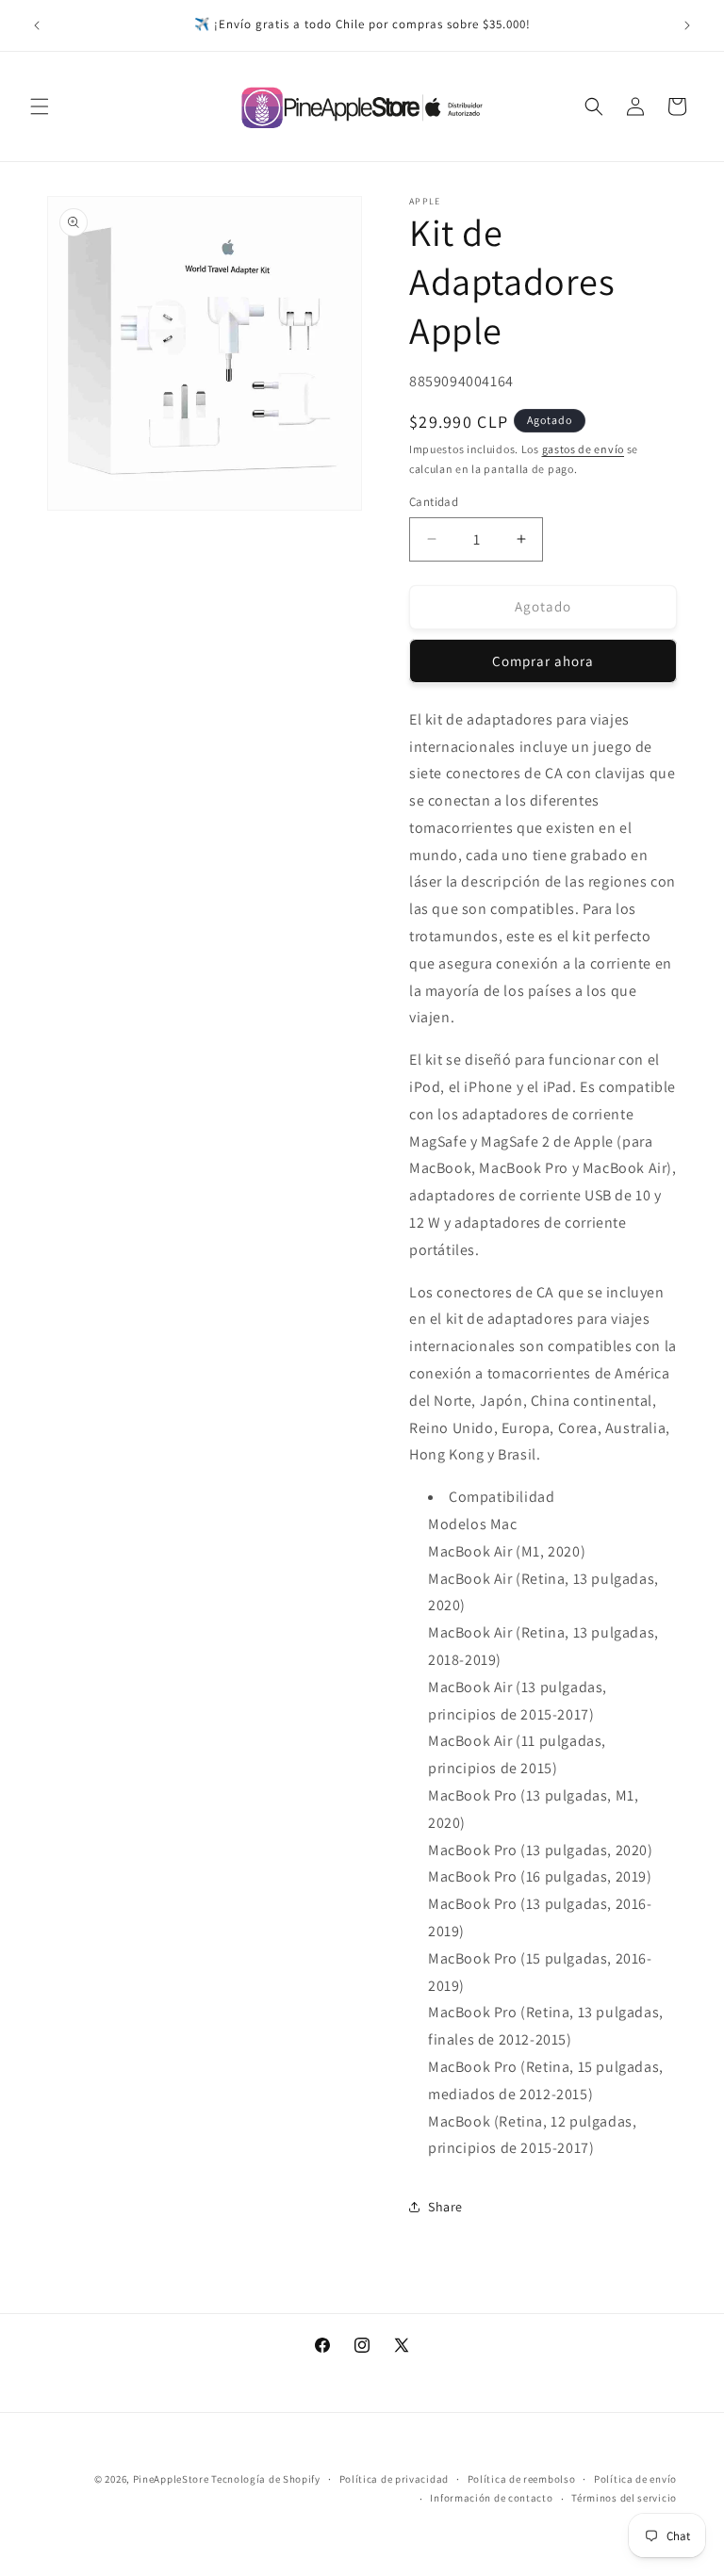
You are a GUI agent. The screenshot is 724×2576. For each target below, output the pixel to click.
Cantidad (434, 502)
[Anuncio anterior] (37, 25)
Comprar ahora (543, 661)
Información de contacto (491, 2498)
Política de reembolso (522, 2479)
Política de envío (635, 2479)
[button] (40, 106)
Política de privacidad (394, 2479)
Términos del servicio (624, 2498)
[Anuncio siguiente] (687, 25)
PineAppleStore (173, 2479)
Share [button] (445, 2207)
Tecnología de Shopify (266, 2479)
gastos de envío (584, 449)
